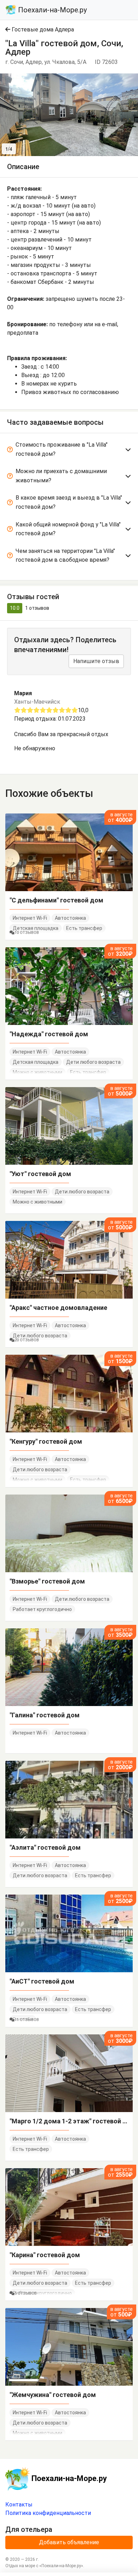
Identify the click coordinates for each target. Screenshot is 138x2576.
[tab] (69, 451)
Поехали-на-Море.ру (51, 10)
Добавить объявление (69, 2542)
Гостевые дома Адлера (42, 29)
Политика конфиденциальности (48, 2513)
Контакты (19, 2505)
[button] (132, 80)
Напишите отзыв (96, 661)
